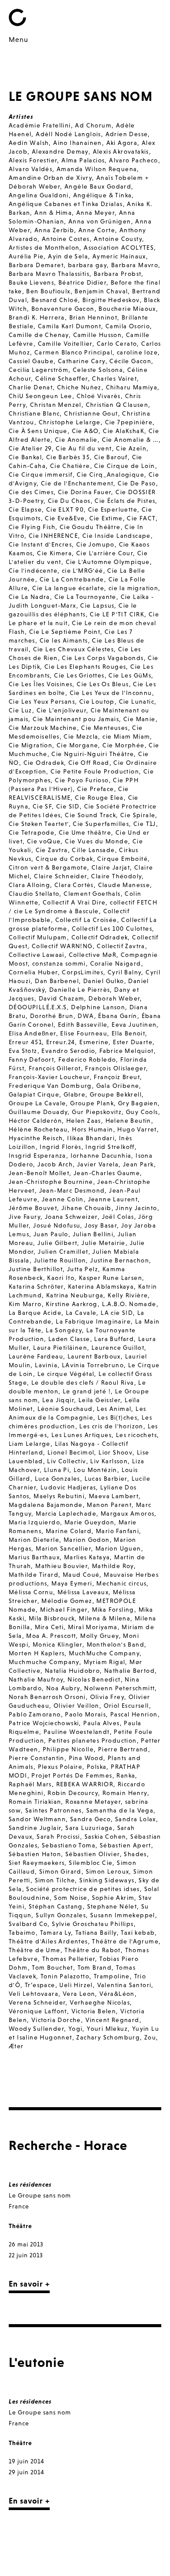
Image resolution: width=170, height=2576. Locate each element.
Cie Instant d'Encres (40, 544)
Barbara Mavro (135, 265)
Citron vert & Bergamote (48, 867)
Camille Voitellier (65, 344)
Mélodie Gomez (67, 1601)
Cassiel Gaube (31, 361)
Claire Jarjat (111, 867)
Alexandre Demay (60, 151)
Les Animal (114, 1409)
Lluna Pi (57, 1470)
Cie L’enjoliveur (61, 710)
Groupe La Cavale (37, 1103)
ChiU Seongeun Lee (41, 396)
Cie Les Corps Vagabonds (103, 658)
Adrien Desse (127, 134)
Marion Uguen (118, 1548)
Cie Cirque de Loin (124, 466)
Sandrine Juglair (35, 1828)
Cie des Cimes (31, 492)
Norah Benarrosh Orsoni (47, 1697)
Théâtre (20, 2226)
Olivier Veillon (76, 1706)
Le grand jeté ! (87, 1391)
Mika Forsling (113, 1610)
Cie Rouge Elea (99, 798)
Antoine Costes (66, 239)
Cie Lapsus (97, 605)
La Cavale (81, 1313)
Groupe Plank (92, 1103)
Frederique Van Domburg (50, 1086)
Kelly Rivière (128, 1295)
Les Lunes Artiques (82, 1435)
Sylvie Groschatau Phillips (93, 1924)
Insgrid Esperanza (37, 1156)
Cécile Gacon (130, 361)
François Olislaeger (116, 1068)
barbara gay (87, 265)
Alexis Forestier (33, 160)
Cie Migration (31, 745)
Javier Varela (98, 1164)
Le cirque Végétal (66, 1374)
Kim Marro (25, 1304)
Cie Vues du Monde (97, 841)
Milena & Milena (105, 1618)
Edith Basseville (83, 1025)
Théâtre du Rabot (92, 1950)
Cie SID (68, 806)
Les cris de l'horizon (111, 1426)
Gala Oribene (118, 1086)
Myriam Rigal (105, 1662)
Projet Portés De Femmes (72, 1775)
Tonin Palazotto (65, 1976)
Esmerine (94, 1042)
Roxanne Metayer (93, 1802)
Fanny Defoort (31, 1059)
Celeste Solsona (98, 370)
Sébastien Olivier (93, 1854)
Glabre (75, 1094)
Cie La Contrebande (72, 579)
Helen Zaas (84, 1121)
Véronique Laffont (38, 2011)
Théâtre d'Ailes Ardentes (48, 1941)
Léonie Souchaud (65, 1409)
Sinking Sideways (107, 1880)
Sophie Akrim (113, 1898)
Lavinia (46, 1365)
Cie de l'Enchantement (77, 483)
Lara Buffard (114, 1339)
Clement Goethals (92, 894)
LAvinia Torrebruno (93, 1365)
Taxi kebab (138, 1933)
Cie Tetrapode (32, 832)
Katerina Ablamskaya (101, 1286)
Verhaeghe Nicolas (100, 2002)
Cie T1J (145, 824)
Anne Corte (97, 230)
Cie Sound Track (90, 815)
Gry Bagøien (138, 1103)
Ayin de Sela (68, 256)
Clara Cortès (74, 885)
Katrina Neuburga (75, 1295)
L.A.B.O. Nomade (129, 1304)
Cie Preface (95, 789)
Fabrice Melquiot (126, 1051)
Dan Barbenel (57, 981)
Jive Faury (25, 1217)
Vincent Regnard (112, 2020)
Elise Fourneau (84, 1033)
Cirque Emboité (122, 859)
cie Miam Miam (126, 736)
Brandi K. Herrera (37, 317)
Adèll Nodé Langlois (68, 134)
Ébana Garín (117, 1016)
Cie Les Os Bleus (103, 684)
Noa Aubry (63, 1688)
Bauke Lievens (31, 282)
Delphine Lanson (98, 1007)
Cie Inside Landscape (117, 536)
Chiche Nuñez (79, 387)
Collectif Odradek (100, 937)
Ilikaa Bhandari (91, 1138)
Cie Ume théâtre (85, 832)
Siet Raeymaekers (37, 1863)
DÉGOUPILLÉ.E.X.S (38, 1007)
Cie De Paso (137, 483)
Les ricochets (136, 1435)
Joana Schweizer (71, 1217)
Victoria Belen (94, 2011)
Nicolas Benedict (94, 1679)
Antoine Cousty (118, 239)
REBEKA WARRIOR (85, 1784)
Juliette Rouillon (60, 1260)
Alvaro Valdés (31, 169)
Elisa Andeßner (32, 1033)
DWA (86, 1016)
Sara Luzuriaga (89, 1828)
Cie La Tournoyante (85, 597)
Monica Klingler (58, 1644)
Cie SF (42, 806)
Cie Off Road (89, 763)
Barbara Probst (118, 274)
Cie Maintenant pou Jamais (76, 719)
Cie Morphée (123, 745)
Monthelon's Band (116, 1644)
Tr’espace (40, 1985)
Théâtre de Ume (35, 1950)
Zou (150, 2037)
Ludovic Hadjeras (68, 1487)
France (19, 2206)
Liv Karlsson (109, 1461)
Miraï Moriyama (93, 1627)
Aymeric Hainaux (119, 256)
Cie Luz (20, 710)
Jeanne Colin (63, 1199)
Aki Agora (122, 143)
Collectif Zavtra (121, 946)
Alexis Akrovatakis (121, 151)
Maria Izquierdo (34, 1522)
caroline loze (137, 352)
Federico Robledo (87, 1059)
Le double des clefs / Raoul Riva (83, 1383)
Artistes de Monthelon (44, 248)
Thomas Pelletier (69, 1959)
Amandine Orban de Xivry (50, 178)
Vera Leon (79, 1994)
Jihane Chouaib (87, 1208)
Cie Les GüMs (130, 675)
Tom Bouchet (52, 1967)
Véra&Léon (117, 1994)
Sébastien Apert (126, 1845)
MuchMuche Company (104, 1653)
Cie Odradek (44, 763)
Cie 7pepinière (129, 422)
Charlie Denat (31, 387)
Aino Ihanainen (78, 143)
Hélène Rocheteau (38, 1129)
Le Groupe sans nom (40, 2195)
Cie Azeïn (131, 448)
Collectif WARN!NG (62, 946)
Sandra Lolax (136, 1819)
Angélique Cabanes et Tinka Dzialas (66, 204)
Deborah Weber (114, 998)
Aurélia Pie (26, 256)
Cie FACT (141, 518)
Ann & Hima (53, 213)
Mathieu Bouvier (61, 1566)
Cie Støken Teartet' (39, 824)
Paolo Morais (85, 1714)
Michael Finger (64, 1610)
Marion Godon (87, 1540)
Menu (19, 39)
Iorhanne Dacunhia (101, 1156)
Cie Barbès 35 (68, 457)
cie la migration (133, 588)
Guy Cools (142, 1112)
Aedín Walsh (29, 143)
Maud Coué (81, 1575)
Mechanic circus (121, 1583)
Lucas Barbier (106, 1479)
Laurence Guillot (118, 1348)
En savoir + (29, 2284)
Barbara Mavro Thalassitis (49, 274)
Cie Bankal (25, 457)
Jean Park (138, 1164)
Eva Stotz (23, 1051)
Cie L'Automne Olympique (108, 562)
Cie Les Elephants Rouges (85, 667)
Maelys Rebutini (59, 1496)
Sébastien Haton (35, 1854)
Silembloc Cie (91, 1863)
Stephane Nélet (112, 1906)
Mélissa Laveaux (83, 1592)
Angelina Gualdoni (39, 195)
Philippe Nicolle (68, 1749)
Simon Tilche (55, 1880)
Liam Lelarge (30, 1444)
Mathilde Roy (113, 1566)
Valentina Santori (124, 1985)
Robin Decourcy (73, 1793)
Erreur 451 (25, 1042)
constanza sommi (59, 963)
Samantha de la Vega (120, 1810)
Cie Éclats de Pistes (125, 501)
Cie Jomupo (95, 544)
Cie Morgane (77, 745)
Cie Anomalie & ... (130, 440)
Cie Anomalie (76, 440)
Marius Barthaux (34, 1557)
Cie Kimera (54, 553)
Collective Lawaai (37, 955)
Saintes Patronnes (54, 1810)
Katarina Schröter (36, 1286)
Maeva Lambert (114, 1496)
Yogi (76, 2029)
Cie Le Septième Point (65, 632)
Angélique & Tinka (103, 195)
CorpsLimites (83, 972)
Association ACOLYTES (119, 248)
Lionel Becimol (71, 1452)
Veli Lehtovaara (34, 1994)
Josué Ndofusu (57, 1225)
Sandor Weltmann (37, 1819)
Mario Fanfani (117, 1531)
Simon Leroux (108, 1871)
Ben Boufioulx (48, 291)
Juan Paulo (51, 1234)
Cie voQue (44, 841)
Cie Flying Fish (32, 527)
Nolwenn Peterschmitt (119, 1688)
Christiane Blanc (34, 413)
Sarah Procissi (58, 1837)
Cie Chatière (70, 466)
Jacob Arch (55, 1164)
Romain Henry (125, 1793)
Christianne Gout (91, 413)
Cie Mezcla (81, 736)
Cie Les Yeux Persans (42, 702)
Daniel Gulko (104, 981)
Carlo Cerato (117, 344)
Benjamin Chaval (101, 291)
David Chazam (62, 998)
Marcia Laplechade (66, 1513)
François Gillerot (55, 1068)
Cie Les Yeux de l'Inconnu (111, 693)
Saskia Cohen (105, 1837)
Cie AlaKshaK (124, 431)
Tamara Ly (56, 1933)
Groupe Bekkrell (116, 1094)
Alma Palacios (83, 160)
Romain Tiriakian (35, 1802)
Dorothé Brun (52, 1016)
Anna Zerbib (54, 230)
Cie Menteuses (104, 728)
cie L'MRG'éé (83, 571)
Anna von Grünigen (100, 221)
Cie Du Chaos (69, 501)
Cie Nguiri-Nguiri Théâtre (93, 754)
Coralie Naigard (116, 963)
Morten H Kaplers (37, 1653)
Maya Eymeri (72, 1583)
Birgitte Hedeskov (111, 300)
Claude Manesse (124, 885)
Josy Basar (101, 1225)
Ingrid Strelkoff (110, 1147)
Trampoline (112, 1976)
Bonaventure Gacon (63, 309)
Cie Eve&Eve (65, 518)
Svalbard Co (28, 1924)
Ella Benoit (128, 1033)
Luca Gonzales (58, 1479)
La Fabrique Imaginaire (93, 1321)
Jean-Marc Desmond (72, 1190)
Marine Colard (69, 1531)
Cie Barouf (111, 457)
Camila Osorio (128, 326)
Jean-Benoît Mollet (39, 1173)
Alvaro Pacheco (134, 160)
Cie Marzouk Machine (43, 728)
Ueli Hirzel (76, 1985)
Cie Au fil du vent (84, 448)
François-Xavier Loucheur (49, 1077)
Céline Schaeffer (61, 378)
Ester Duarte (133, 1042)
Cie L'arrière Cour (105, 553)
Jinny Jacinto (136, 1208)
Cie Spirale (138, 815)
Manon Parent (109, 1505)
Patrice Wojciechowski (44, 1723)
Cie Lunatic (137, 702)
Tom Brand (95, 1967)
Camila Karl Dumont (70, 326)
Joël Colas (118, 1217)
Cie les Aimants (64, 640)
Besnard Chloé (55, 300)
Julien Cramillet (63, 1252)
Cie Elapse (25, 509)
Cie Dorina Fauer (85, 492)
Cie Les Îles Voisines (41, 684)
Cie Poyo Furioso (82, 780)
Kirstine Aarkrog (71, 1304)
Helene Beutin (128, 1121)
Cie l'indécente (33, 571)
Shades (135, 1854)
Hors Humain (92, 1129)
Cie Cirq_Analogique (110, 475)
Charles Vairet (114, 378)
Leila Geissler (100, 1400)
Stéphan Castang (56, 1906)
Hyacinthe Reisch (36, 1138)
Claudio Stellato (34, 894)
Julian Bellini (93, 1234)
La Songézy (64, 1330)
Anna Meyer (95, 213)
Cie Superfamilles (101, 824)
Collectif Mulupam (38, 937)
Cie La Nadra (29, 597)
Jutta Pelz (83, 1269)
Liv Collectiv (66, 1461)
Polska (97, 1767)
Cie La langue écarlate (68, 588)
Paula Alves (101, 1723)
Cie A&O (85, 431)
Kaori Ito (61, 1278)
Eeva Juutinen (134, 1025)
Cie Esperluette (113, 509)
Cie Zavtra (52, 850)
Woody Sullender (36, 2029)
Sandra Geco (90, 1819)
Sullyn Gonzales (61, 1915)
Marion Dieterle (34, 1540)
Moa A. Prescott (51, 1636)
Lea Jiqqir (58, 1400)
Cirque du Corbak (64, 859)
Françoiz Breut (117, 1077)
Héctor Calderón (35, 1121)
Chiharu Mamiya (132, 387)
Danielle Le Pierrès (80, 990)
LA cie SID (117, 1313)
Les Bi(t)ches (117, 1417)
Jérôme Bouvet (33, 1208)
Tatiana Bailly (96, 1933)
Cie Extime (106, 518)
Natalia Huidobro (72, 1671)
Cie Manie (139, 719)
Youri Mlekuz (107, 2029)
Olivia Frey (107, 1697)
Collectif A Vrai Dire (74, 902)
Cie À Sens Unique (38, 431)
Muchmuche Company (44, 1662)
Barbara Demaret (36, 265)
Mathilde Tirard (34, 1575)
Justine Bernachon (120, 1260)
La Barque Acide (35, 1313)
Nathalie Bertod (129, 1671)
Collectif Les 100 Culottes (112, 929)
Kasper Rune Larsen (110, 1278)
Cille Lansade (93, 850)
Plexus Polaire (60, 1767)
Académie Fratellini (40, 125)
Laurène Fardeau (36, 1356)
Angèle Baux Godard (98, 186)
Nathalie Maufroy (36, 1679)
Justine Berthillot (36, 1269)
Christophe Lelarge (70, 422)
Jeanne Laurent (113, 1199)
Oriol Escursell (126, 1706)
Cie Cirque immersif (41, 475)
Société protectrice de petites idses (83, 1889)
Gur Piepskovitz (97, 1112)
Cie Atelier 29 (30, 448)
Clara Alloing (29, 885)
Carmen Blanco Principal (73, 352)
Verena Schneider (37, 2002)
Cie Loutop (97, 702)
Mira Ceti (49, 1627)
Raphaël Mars (30, 1784)
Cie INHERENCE (53, 536)
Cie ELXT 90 (65, 509)
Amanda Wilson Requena (97, 169)
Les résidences (30, 2184)
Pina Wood (86, 1758)
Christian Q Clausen (117, 405)
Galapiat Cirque (34, 1094)
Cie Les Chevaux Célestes (74, 649)
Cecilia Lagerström (39, 370)
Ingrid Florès (60, 1147)
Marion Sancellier (63, 1548)
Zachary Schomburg (108, 2037)
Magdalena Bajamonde (46, 1505)
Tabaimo (22, 1933)
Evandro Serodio (68, 1051)
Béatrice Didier (82, 282)
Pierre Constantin (37, 1758)
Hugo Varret (137, 1129)
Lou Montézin (95, 1470)
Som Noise (71, 1898)
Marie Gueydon (89, 1522)
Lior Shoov (116, 1452)
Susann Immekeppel (123, 1915)
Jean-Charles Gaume (107, 1173)
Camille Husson (98, 335)
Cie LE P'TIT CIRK (117, 614)
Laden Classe (69, 1339)
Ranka (126, 1775)
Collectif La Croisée (86, 920)
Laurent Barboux (94, 1356)
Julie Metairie (104, 1243)
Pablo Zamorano (35, 1714)
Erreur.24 (61, 1042)
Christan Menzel (56, 405)
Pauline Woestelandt (77, 1732)
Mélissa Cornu (31, 1592)
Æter (16, 2046)
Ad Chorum (93, 125)
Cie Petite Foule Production (95, 771)
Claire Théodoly (116, 876)
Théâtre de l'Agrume (125, 1941)
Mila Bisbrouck (52, 1618)
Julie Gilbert (57, 1243)
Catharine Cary (82, 361)
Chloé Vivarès (99, 396)
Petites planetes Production (93, 1740)
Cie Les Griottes (79, 675)
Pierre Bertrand (123, 1749)
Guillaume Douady (38, 1112)
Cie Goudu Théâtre (90, 527)
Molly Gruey (99, 1636)
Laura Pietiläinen (60, 1348)
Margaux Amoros (128, 1513)
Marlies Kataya (87, 1557)
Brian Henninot (93, 317)
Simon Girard (60, 1871)
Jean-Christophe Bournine (51, 1182)
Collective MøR (93, 955)
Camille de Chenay (39, 335)
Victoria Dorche (56, 2020)
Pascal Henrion (134, 1714)
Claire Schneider (60, 876)
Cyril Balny (124, 972)
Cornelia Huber (33, 972)
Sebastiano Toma (69, 1845)
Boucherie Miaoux (127, 309)
